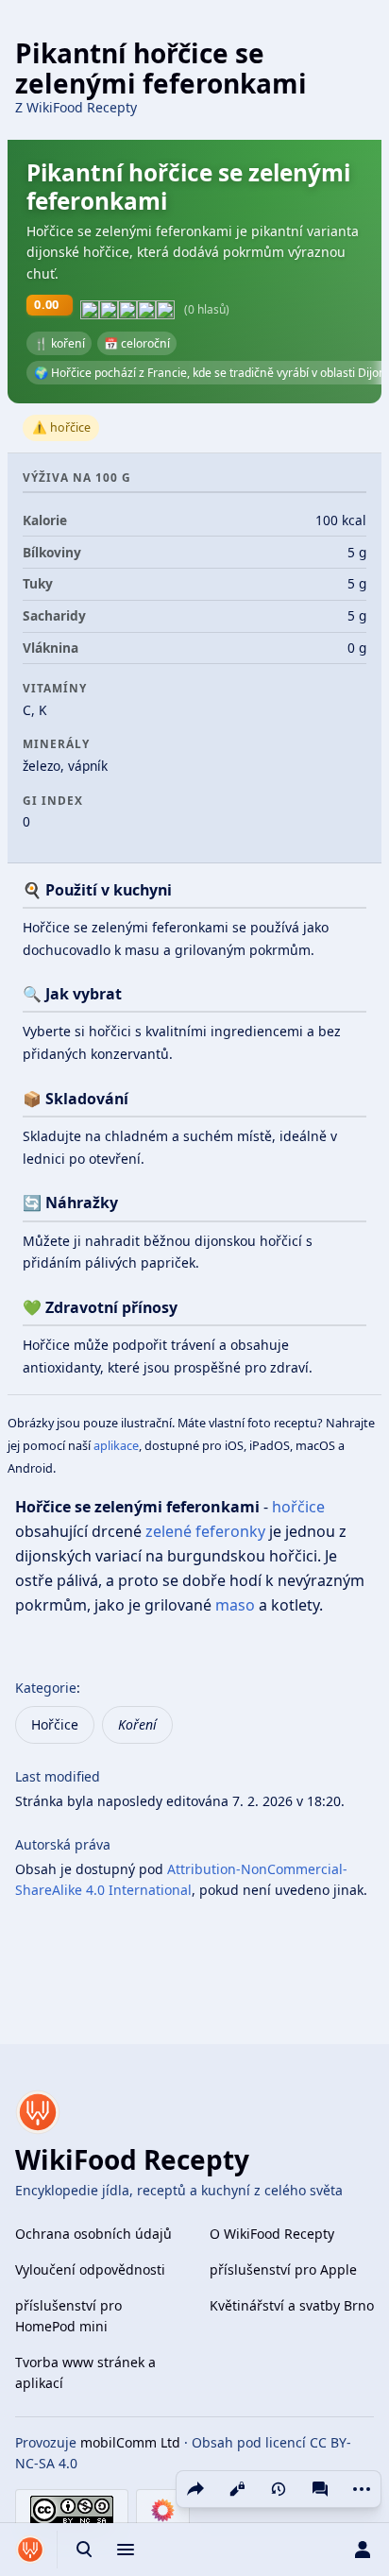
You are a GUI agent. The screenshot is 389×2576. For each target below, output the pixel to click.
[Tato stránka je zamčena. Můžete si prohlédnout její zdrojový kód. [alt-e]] (237, 2489)
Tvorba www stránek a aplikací (85, 2372)
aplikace (116, 1445)
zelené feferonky (205, 1531)
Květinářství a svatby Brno (292, 2305)
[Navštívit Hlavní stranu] (30, 2550)
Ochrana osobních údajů (93, 2234)
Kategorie (46, 1688)
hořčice (298, 1507)
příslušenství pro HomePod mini (68, 2316)
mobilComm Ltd (130, 2442)
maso (235, 1605)
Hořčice (55, 1724)
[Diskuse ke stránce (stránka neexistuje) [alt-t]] (320, 2489)
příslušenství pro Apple (283, 2269)
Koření (137, 1724)
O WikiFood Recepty (272, 2234)
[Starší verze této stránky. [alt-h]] (279, 2489)
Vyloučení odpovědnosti (90, 2269)
